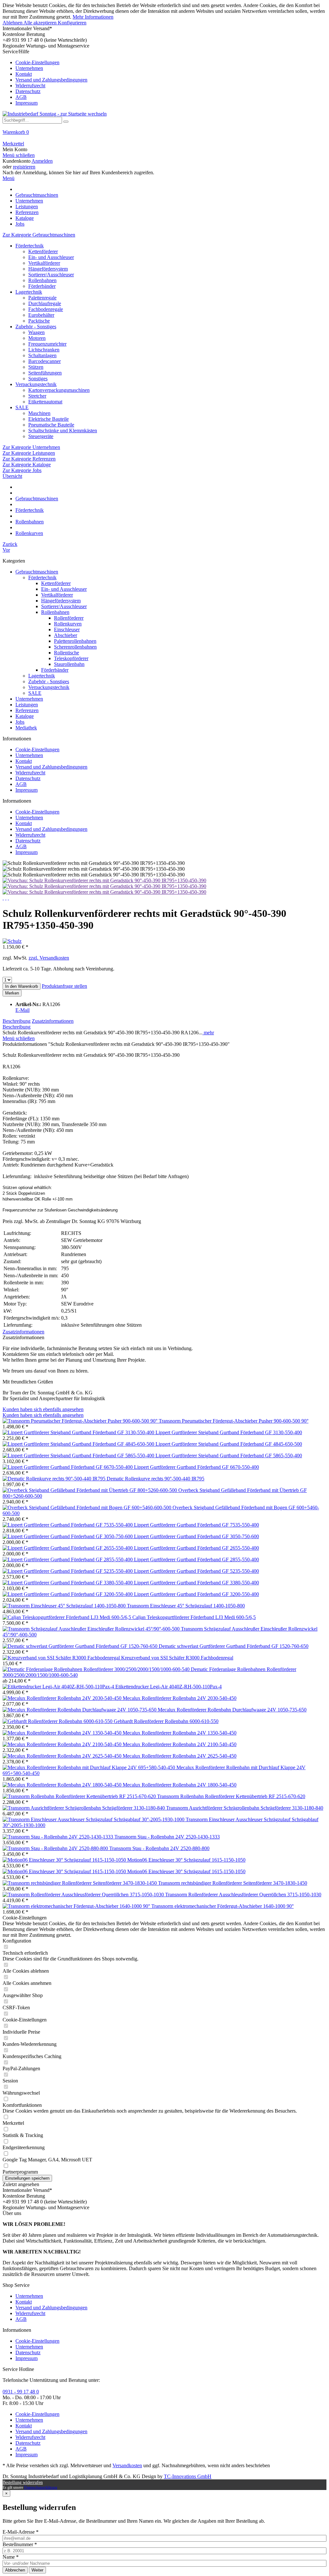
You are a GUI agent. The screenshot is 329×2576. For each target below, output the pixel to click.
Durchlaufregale (45, 303)
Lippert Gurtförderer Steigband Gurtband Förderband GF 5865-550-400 (229, 1456)
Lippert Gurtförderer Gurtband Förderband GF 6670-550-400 (196, 1467)
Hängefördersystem (48, 269)
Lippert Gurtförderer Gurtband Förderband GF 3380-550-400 (196, 1583)
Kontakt (24, 74)
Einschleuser (67, 629)
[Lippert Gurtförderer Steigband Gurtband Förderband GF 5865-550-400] (79, 1456)
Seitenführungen (45, 373)
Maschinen (39, 413)
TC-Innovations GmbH (188, 2476)
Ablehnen (13, 23)
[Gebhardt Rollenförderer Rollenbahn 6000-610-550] (58, 1721)
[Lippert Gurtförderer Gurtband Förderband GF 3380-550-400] (68, 1583)
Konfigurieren (72, 23)
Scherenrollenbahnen (75, 647)
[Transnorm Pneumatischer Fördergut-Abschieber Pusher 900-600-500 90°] (81, 1421)
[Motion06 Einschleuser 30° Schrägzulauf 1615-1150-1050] (65, 1860)
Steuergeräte (41, 436)
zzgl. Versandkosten (49, 958)
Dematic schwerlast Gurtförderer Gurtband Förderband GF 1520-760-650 (234, 1646)
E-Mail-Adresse (21, 2532)
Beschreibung (17, 1021)
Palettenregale (42, 298)
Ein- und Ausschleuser (51, 257)
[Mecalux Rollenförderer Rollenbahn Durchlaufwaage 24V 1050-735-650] (80, 1710)
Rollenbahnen (42, 280)
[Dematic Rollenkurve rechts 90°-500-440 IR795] (55, 1479)
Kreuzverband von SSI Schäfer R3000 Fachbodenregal (177, 1658)
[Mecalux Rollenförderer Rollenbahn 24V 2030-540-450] (63, 1698)
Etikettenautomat (45, 402)
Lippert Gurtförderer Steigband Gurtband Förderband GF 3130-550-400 (229, 1432)
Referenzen (27, 710)
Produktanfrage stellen (64, 986)
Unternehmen (29, 68)
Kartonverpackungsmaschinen (59, 390)
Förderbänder (42, 286)
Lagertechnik (29, 292)
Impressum (27, 103)
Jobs (20, 722)
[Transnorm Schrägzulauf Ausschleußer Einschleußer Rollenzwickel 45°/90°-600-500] (92, 1629)
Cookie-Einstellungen (37, 62)
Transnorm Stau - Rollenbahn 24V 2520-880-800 (159, 1848)
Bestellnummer (20, 2544)
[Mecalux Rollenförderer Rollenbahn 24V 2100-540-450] (63, 1744)
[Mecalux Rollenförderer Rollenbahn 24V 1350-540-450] (63, 1733)
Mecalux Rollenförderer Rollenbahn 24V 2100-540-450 (180, 1744)
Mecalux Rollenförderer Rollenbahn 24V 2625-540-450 (180, 1756)
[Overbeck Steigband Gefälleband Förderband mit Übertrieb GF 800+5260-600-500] (90, 1490)
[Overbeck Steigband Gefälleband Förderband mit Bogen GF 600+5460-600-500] (88, 1508)
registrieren (24, 167)
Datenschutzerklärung (41, 2487)
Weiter (37, 2570)
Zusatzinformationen (53, 1021)
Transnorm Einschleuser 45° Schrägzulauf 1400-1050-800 (186, 1606)
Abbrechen (15, 2570)
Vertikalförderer (44, 263)
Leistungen (27, 705)
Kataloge (25, 716)
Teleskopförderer (71, 658)
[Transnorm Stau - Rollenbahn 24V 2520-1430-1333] (58, 1837)
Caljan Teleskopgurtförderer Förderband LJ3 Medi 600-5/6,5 (194, 1617)
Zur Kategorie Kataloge (27, 465)
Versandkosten (127, 2465)
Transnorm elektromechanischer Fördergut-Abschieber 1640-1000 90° (222, 1906)
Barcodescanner (44, 361)
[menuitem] (164, 77)
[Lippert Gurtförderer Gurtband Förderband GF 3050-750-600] (68, 1536)
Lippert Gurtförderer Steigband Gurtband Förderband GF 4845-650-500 (229, 1444)
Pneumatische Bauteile (51, 425)
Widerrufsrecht (30, 86)
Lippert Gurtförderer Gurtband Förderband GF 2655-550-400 (196, 1548)
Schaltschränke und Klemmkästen (63, 431)
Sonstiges (38, 379)
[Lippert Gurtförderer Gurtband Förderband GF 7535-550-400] (68, 1525)
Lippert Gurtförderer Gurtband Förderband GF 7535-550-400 (196, 1525)
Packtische (39, 321)
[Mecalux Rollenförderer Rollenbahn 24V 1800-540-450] (63, 1785)
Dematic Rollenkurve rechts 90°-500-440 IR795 (156, 1479)
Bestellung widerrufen (23, 2482)
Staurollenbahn (69, 664)
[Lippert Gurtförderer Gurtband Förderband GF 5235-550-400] (68, 1571)
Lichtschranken (44, 350)
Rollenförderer (69, 618)
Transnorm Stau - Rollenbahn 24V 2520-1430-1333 (167, 1837)
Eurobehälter (41, 315)
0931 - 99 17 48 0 (21, 2392)
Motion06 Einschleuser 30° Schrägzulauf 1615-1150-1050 (186, 1860)
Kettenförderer (43, 251)
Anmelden (42, 161)
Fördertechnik (30, 246)
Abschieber (66, 635)
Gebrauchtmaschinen (37, 572)
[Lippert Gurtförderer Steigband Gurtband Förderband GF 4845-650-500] (79, 1444)
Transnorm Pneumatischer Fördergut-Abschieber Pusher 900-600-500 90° (234, 1421)
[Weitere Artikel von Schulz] (12, 941)
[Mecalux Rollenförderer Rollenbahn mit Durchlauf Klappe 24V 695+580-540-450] (89, 1767)
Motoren (37, 338)
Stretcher (37, 396)
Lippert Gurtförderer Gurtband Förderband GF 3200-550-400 (196, 1594)
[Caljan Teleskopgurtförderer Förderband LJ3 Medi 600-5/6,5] (67, 1617)
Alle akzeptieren (41, 23)
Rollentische (67, 653)
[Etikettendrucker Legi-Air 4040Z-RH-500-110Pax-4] (59, 1687)
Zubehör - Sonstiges (36, 327)
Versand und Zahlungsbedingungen (51, 80)
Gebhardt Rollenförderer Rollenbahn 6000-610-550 (166, 1721)
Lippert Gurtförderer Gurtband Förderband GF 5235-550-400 (196, 1571)
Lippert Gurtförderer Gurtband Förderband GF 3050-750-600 (196, 1536)
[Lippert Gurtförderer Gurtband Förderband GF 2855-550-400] (68, 1559)
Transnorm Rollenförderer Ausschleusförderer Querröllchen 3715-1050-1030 (243, 1895)
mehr (208, 1033)
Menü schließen (19, 155)
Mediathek (26, 728)
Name (11, 2557)
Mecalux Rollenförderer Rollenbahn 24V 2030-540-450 (180, 1698)
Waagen (36, 332)
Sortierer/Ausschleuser (51, 275)
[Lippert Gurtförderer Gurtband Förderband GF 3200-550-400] (68, 1594)
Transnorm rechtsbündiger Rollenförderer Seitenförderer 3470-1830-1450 (233, 1883)
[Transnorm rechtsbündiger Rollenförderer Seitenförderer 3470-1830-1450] (80, 1883)
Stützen (36, 367)
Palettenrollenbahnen (75, 641)
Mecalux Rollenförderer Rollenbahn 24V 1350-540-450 (180, 1733)
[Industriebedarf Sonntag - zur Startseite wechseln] (55, 114)
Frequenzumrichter (47, 344)
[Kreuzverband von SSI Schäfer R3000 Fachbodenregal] (62, 1658)
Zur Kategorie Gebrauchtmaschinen (39, 235)
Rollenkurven (68, 624)
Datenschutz (28, 91)
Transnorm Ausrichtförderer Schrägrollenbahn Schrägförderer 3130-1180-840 (245, 1808)
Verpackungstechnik (36, 384)
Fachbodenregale (46, 309)
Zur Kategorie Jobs (22, 470)
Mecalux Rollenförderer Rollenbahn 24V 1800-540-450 (180, 1785)
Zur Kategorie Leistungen (29, 453)
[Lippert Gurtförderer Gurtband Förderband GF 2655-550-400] (68, 1548)
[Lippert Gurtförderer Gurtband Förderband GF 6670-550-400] (68, 1467)
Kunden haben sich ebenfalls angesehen (43, 1409)
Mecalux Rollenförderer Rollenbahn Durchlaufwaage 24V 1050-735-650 (232, 1710)
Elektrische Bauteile (49, 419)
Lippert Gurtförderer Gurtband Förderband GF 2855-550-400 (196, 1559)
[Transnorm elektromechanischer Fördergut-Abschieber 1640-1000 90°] (77, 1906)
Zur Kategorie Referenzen (29, 459)
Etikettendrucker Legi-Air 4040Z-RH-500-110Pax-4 (169, 1687)
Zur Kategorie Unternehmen (31, 447)
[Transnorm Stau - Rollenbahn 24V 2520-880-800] (56, 1848)
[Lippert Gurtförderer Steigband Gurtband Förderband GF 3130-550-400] (79, 1432)
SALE (22, 407)
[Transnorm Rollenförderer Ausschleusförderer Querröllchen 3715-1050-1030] (84, 1895)
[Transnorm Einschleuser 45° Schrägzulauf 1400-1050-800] (65, 1606)
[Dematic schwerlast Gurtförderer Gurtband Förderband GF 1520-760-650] (81, 1646)
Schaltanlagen (42, 355)
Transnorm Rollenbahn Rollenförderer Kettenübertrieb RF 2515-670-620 (231, 1796)
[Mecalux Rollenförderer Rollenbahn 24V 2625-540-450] (63, 1756)
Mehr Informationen (93, 17)
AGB (21, 97)
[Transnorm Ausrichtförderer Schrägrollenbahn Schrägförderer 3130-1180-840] (84, 1808)
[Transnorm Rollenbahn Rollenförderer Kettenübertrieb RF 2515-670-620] (80, 1796)
